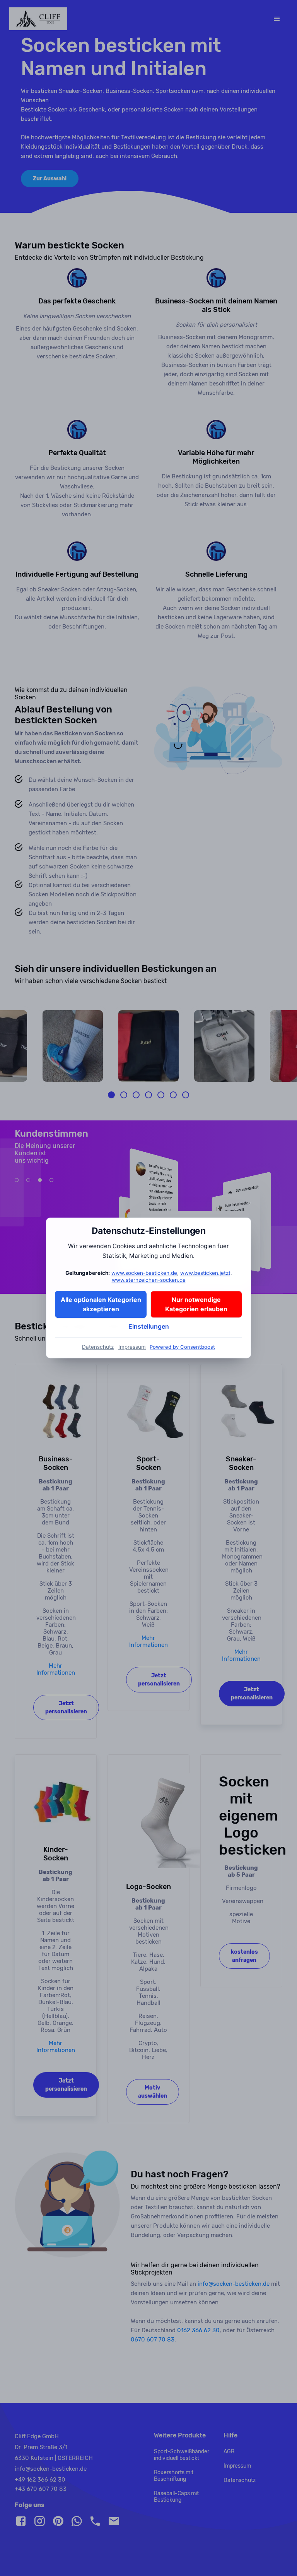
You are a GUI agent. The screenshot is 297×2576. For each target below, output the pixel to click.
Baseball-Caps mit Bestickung (176, 2497)
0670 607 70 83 (153, 2340)
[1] (28, 1180)
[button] (111, 1095)
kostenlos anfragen (244, 1956)
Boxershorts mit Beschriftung (174, 2476)
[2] (40, 1180)
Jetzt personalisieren (66, 1708)
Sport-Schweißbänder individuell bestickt (182, 2455)
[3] (51, 1180)
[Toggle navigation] (277, 19)
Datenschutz (240, 2480)
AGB (229, 2452)
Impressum (237, 2466)
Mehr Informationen (56, 1669)
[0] (17, 1180)
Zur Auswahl (50, 179)
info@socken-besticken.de (234, 2284)
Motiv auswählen (153, 2092)
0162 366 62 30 (198, 2330)
